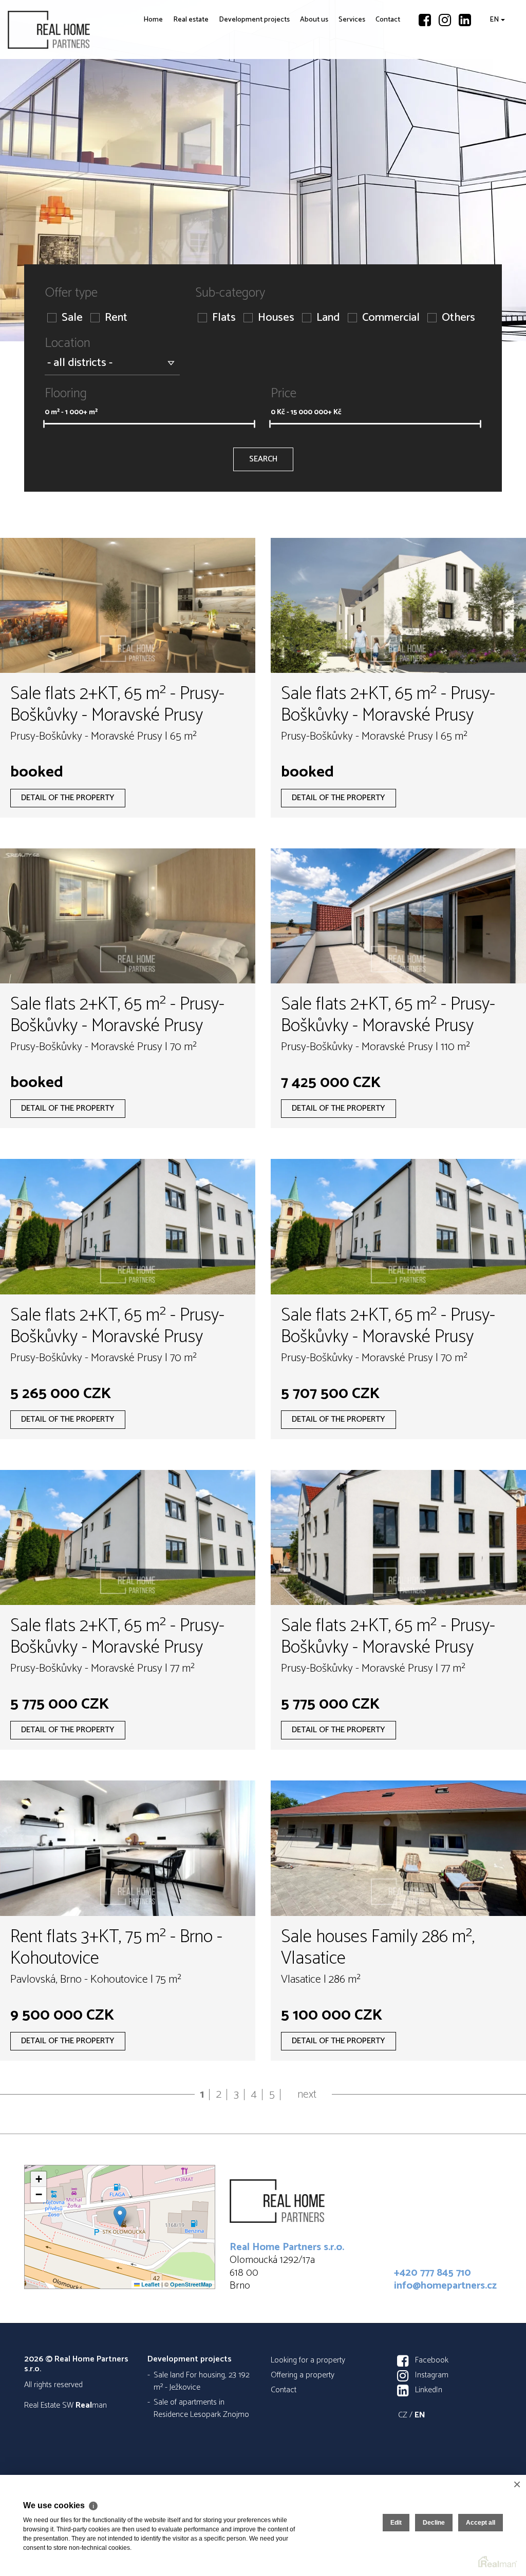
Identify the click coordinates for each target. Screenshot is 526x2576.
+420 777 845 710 (433, 2273)
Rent (116, 318)
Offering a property (303, 2375)
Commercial (391, 318)
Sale (72, 318)
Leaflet (150, 2284)
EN (492, 92)
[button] (120, 2216)
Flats (224, 318)
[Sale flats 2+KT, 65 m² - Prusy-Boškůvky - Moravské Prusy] (128, 605)
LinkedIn (429, 2390)
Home (121, 92)
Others (458, 318)
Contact (384, 92)
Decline (434, 2523)
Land (328, 318)
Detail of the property (68, 798)
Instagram (432, 2375)
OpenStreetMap (191, 2284)
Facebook (432, 2360)
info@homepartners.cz (445, 2286)
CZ (403, 2415)
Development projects (221, 99)
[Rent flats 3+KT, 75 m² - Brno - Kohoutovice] (128, 1848)
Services (343, 92)
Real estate (156, 99)
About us (297, 99)
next (307, 2095)
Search (263, 459)
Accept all (481, 2523)
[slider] (44, 424)
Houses (276, 318)
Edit (396, 2523)
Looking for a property (308, 2360)
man (91, 2405)
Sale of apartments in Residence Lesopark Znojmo (201, 2408)
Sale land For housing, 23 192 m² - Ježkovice (202, 2381)
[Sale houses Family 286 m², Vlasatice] (398, 1848)
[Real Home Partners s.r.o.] (85, 30)
